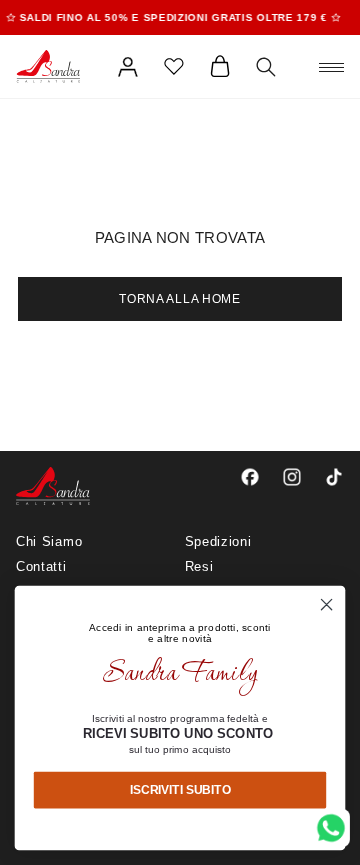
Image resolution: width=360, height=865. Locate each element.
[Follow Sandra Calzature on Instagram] (292, 477)
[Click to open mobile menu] (331, 67)
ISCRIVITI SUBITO (180, 789)
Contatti (41, 566)
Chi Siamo (49, 541)
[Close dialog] (327, 605)
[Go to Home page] (48, 66)
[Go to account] (128, 67)
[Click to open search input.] (266, 67)
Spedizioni (218, 541)
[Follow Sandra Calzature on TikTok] (334, 477)
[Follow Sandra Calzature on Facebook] (250, 477)
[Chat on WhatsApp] (331, 828)
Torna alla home (180, 299)
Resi (199, 566)
